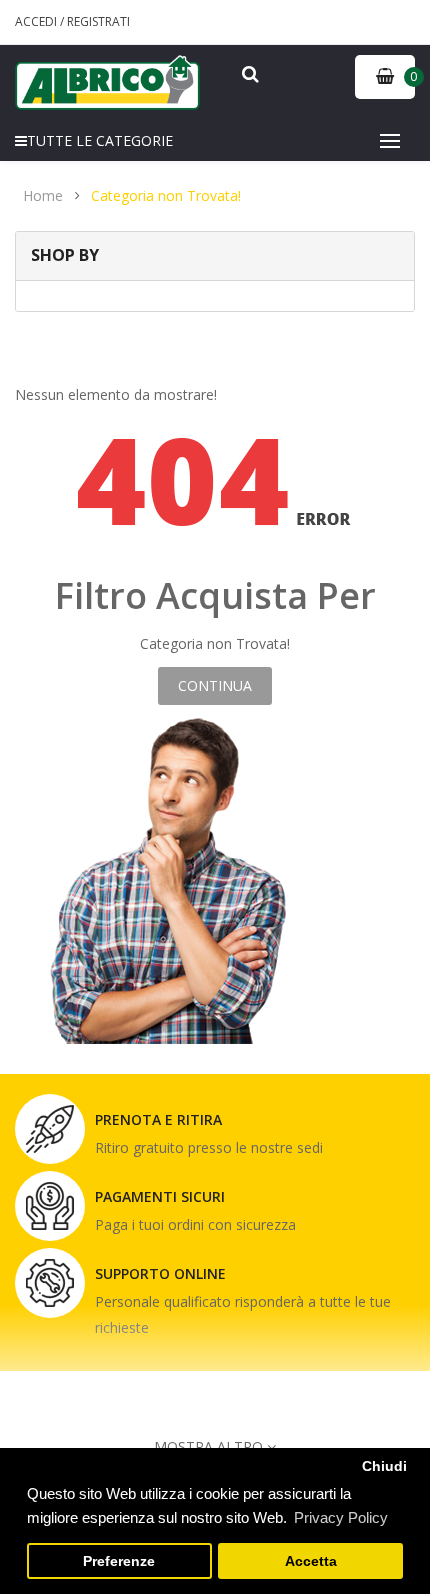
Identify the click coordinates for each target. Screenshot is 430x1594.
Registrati (98, 21)
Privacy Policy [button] (341, 1517)
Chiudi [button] (384, 1466)
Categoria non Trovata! (166, 196)
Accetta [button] (311, 1561)
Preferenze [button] (119, 1561)
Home (43, 196)
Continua (215, 685)
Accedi (37, 21)
